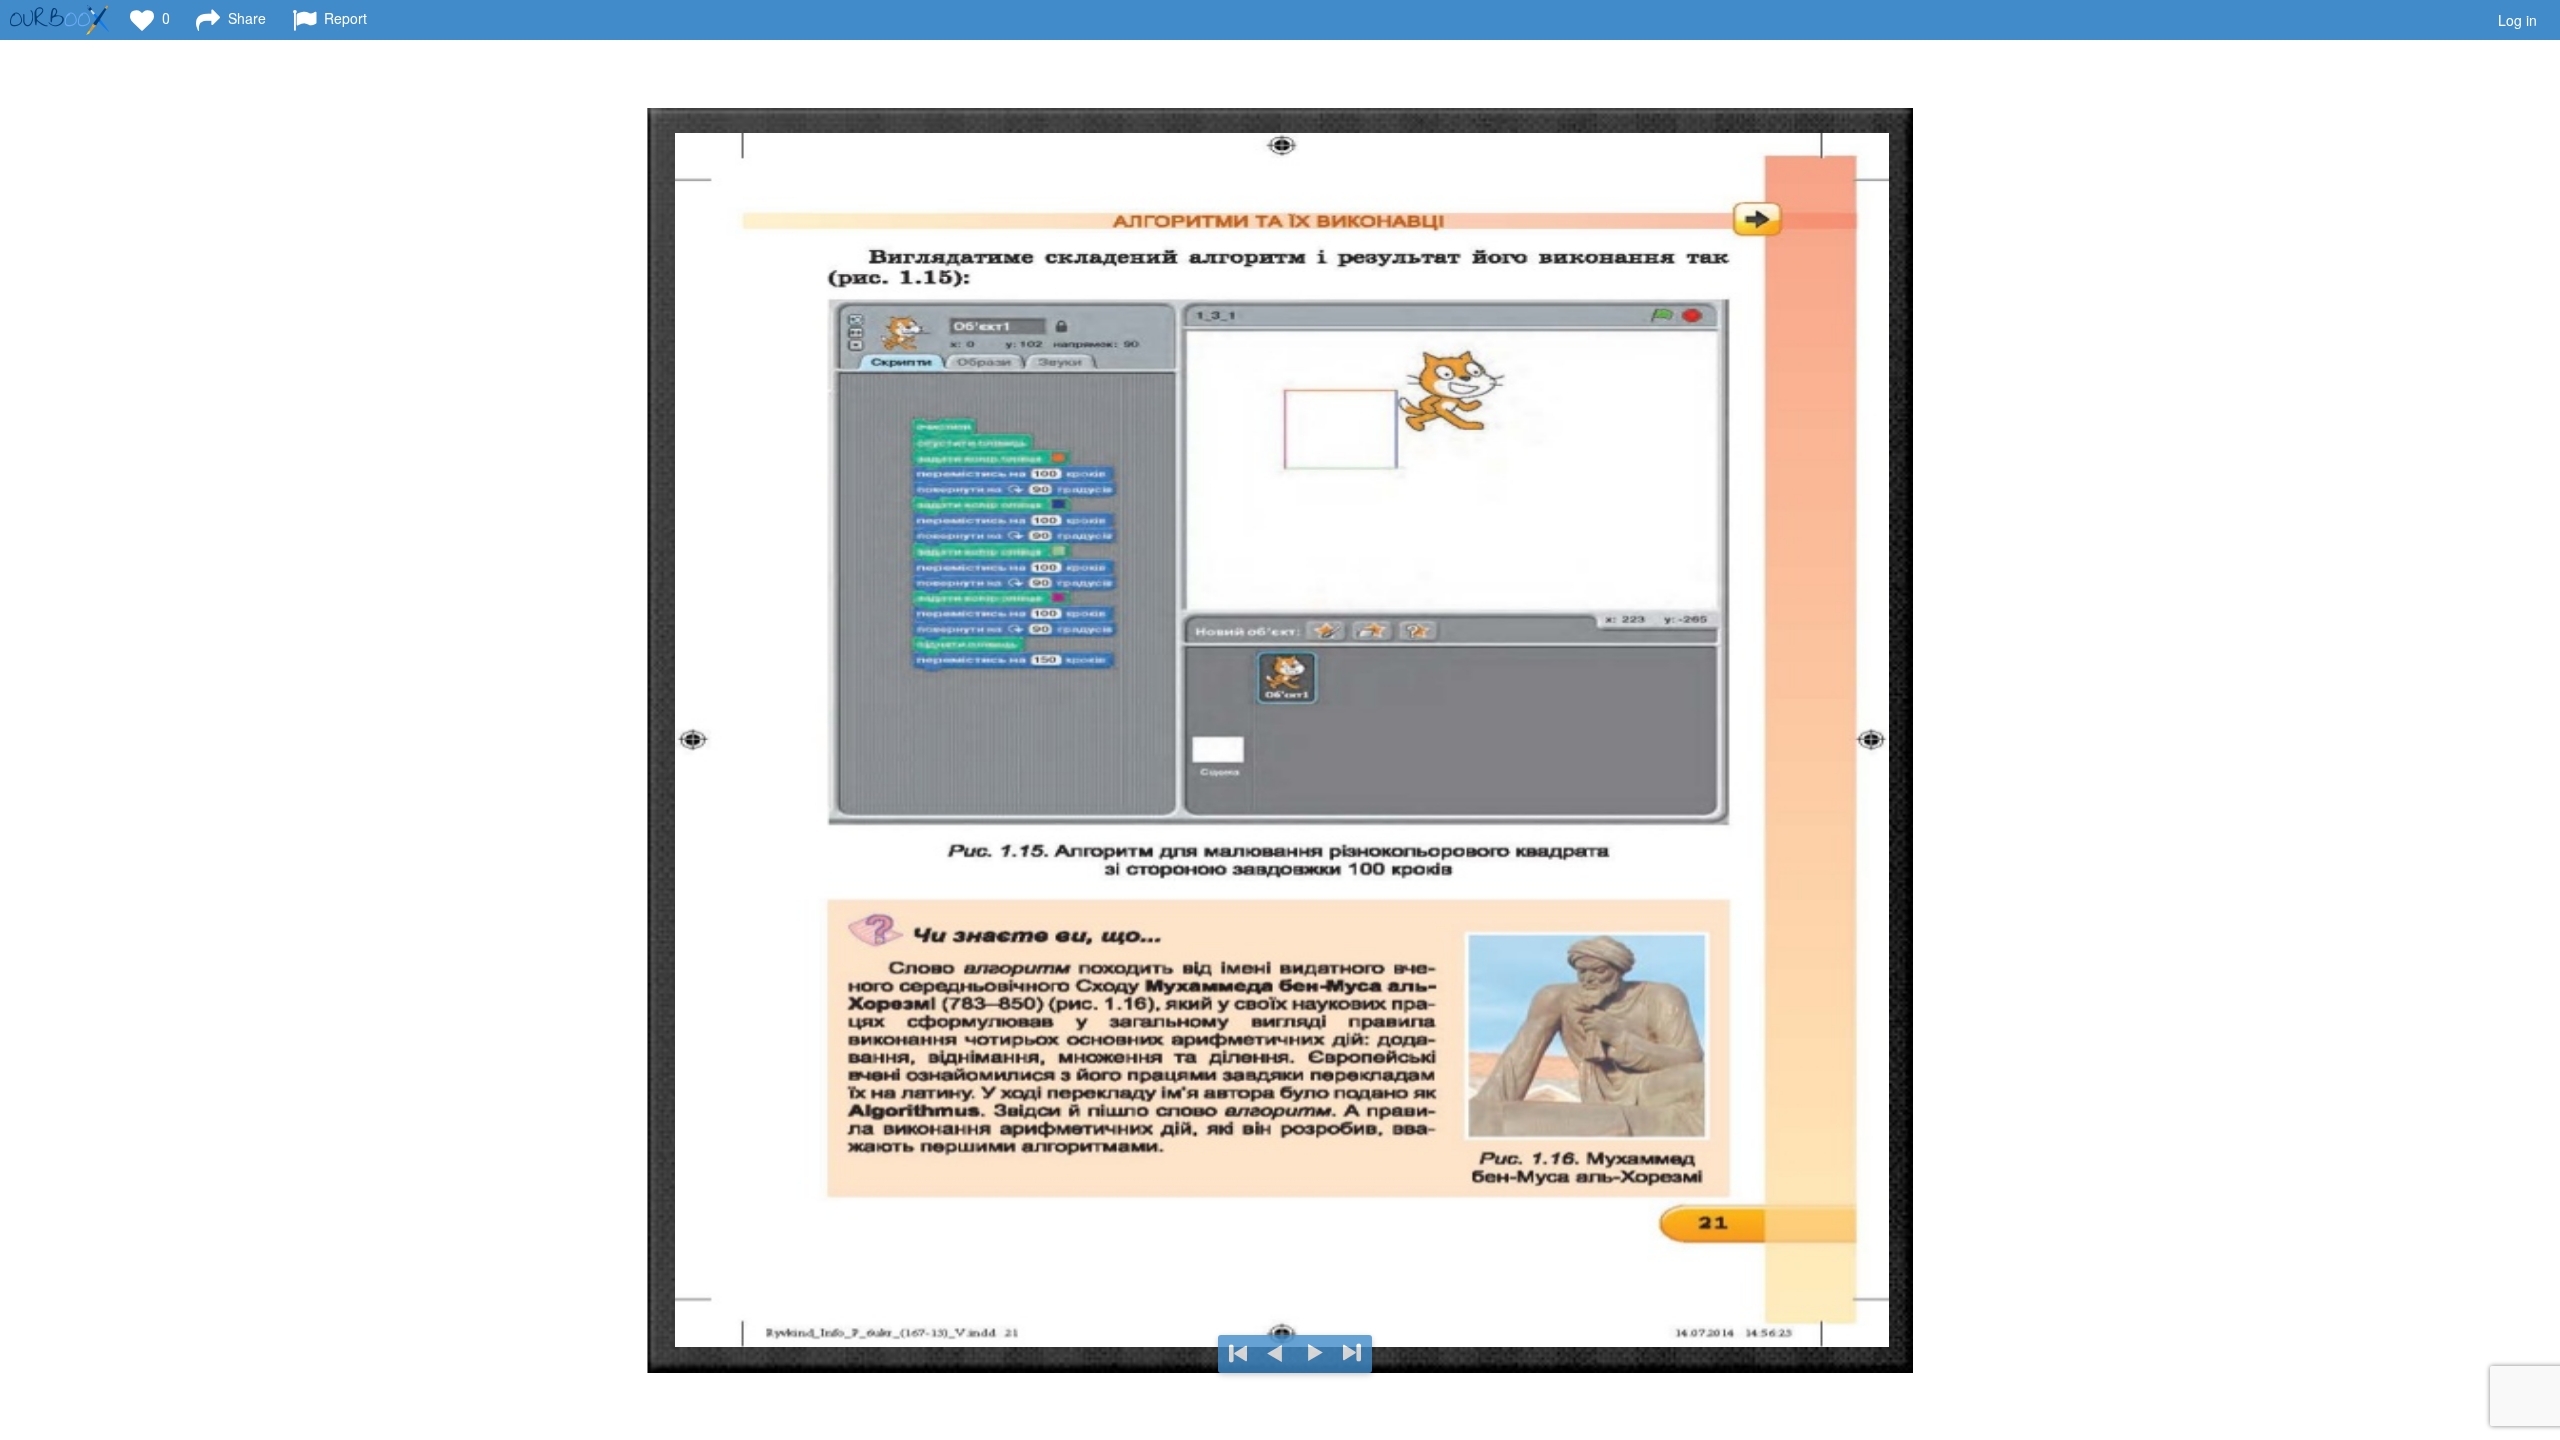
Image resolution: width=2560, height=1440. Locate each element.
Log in (2517, 20)
